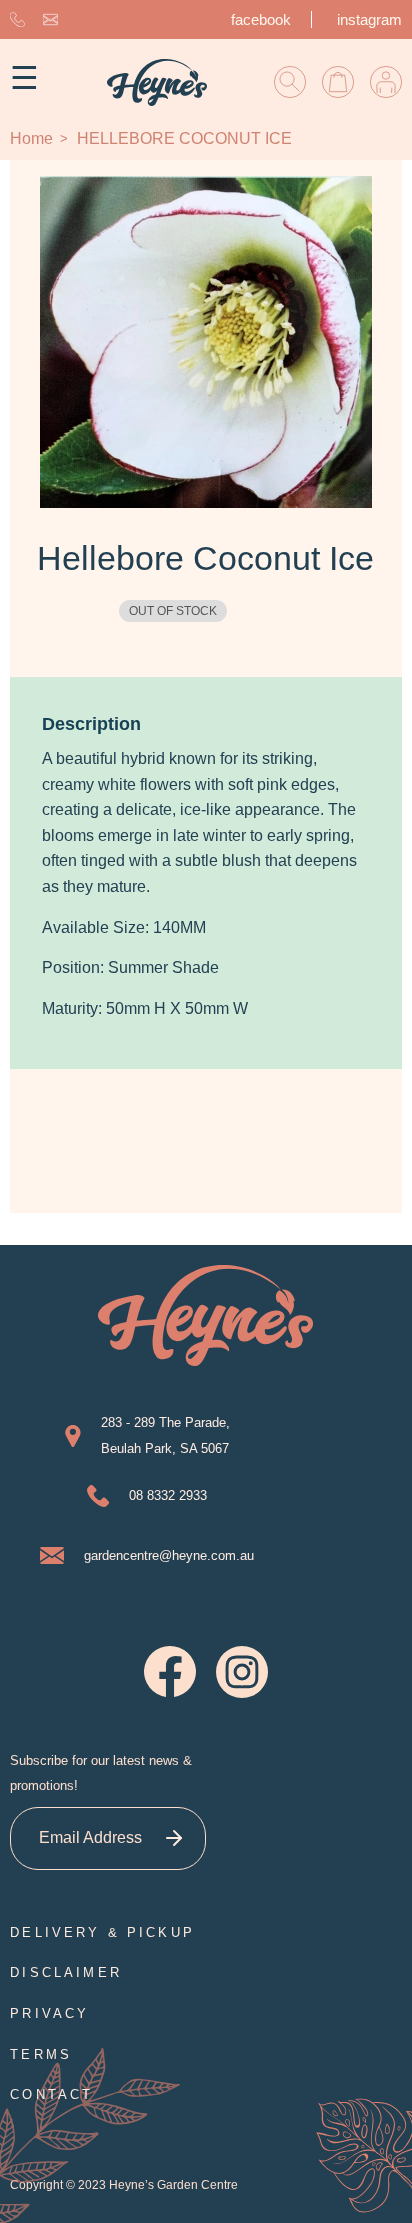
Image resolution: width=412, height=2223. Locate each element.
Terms (41, 2054)
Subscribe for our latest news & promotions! (101, 1773)
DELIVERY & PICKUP (102, 1932)
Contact (51, 2094)
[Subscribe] (174, 1838)
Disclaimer (66, 1972)
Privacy (49, 2013)
